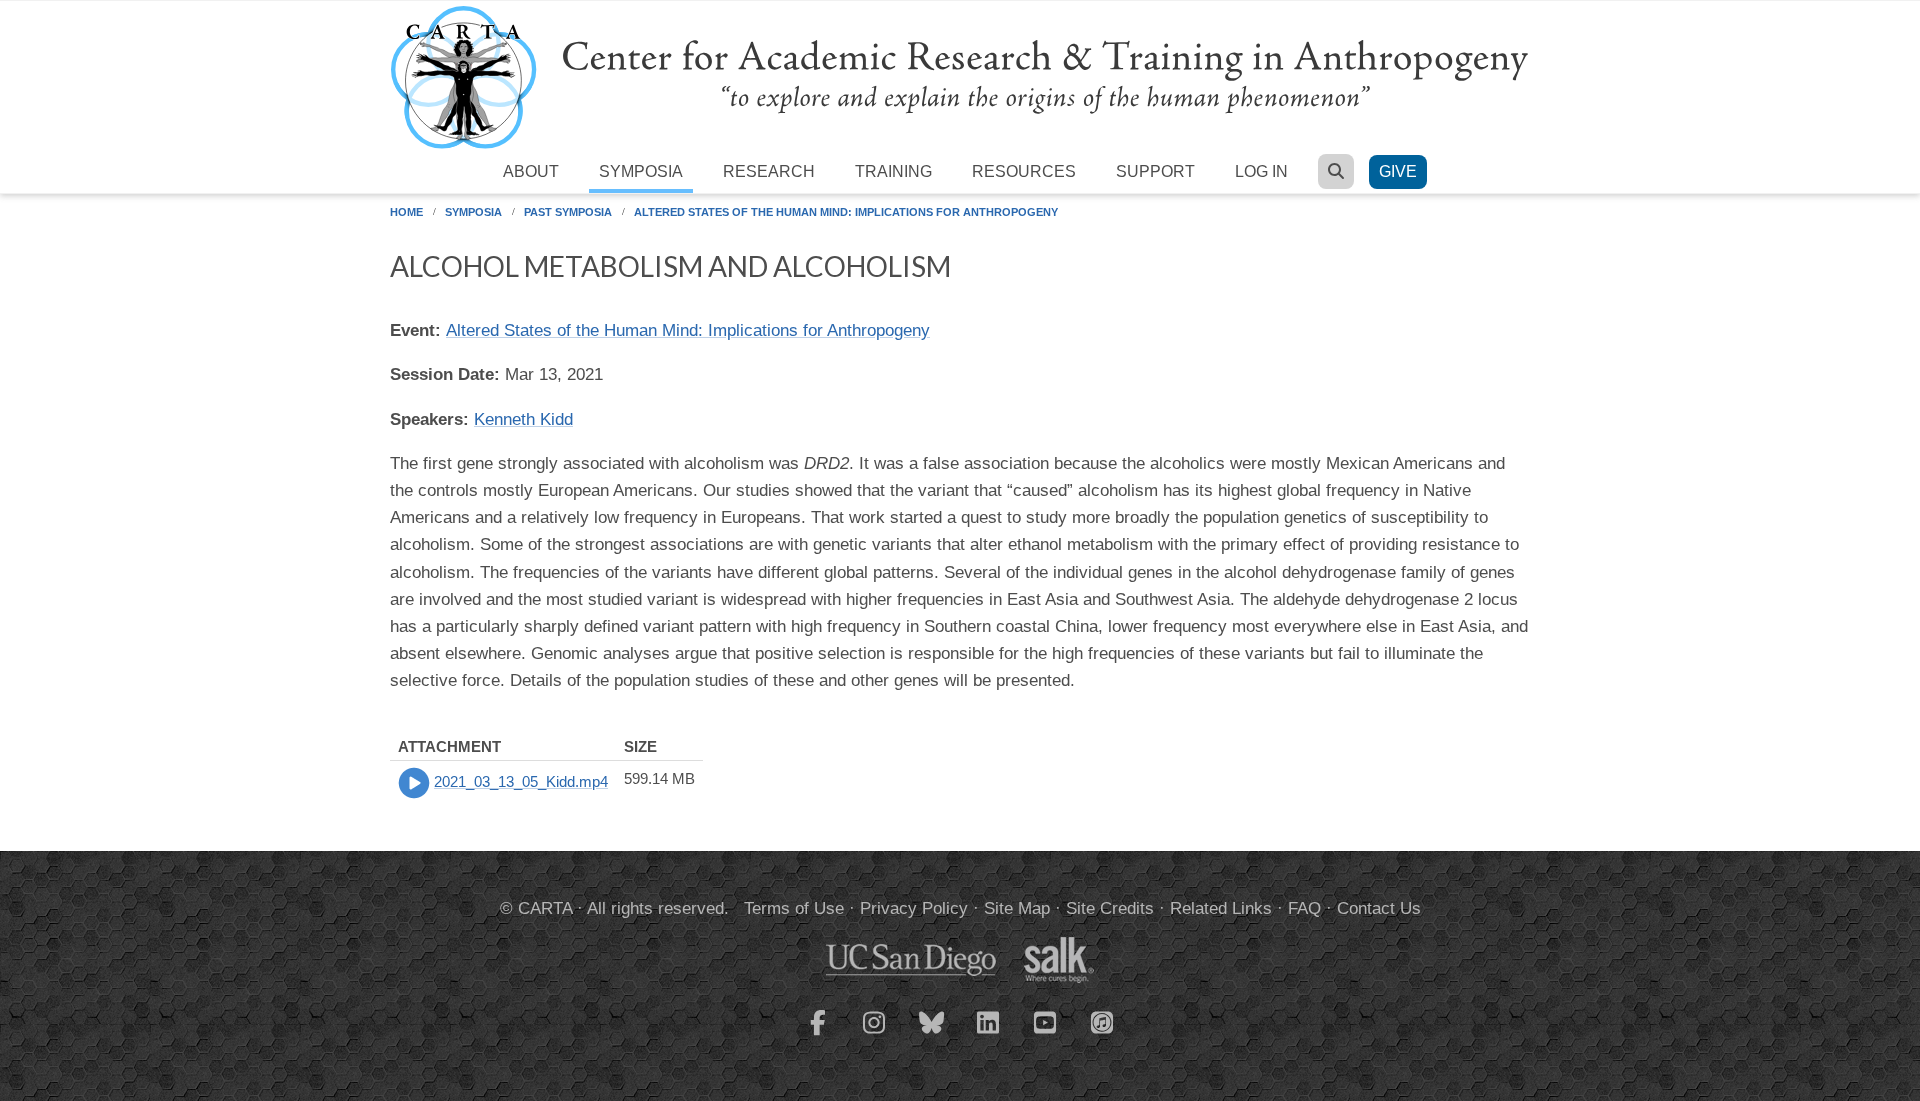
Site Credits (1110, 908)
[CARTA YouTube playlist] (1046, 1035)
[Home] (960, 76)
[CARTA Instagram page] (875, 1035)
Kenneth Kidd (523, 419)
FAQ (1304, 908)
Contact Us (1379, 908)
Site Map (1017, 908)
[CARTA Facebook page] (818, 1035)
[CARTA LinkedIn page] (989, 1035)
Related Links (1221, 908)
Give (1398, 171)
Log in (1261, 171)
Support (1155, 171)
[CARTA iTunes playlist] (1103, 1021)
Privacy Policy (914, 908)
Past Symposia (568, 212)
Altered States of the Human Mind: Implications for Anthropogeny (846, 212)
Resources (1024, 171)
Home (406, 212)
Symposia (641, 171)
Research (769, 171)
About (531, 171)
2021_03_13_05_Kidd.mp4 (521, 781)
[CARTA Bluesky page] (932, 1035)
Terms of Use (794, 908)
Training (893, 171)
